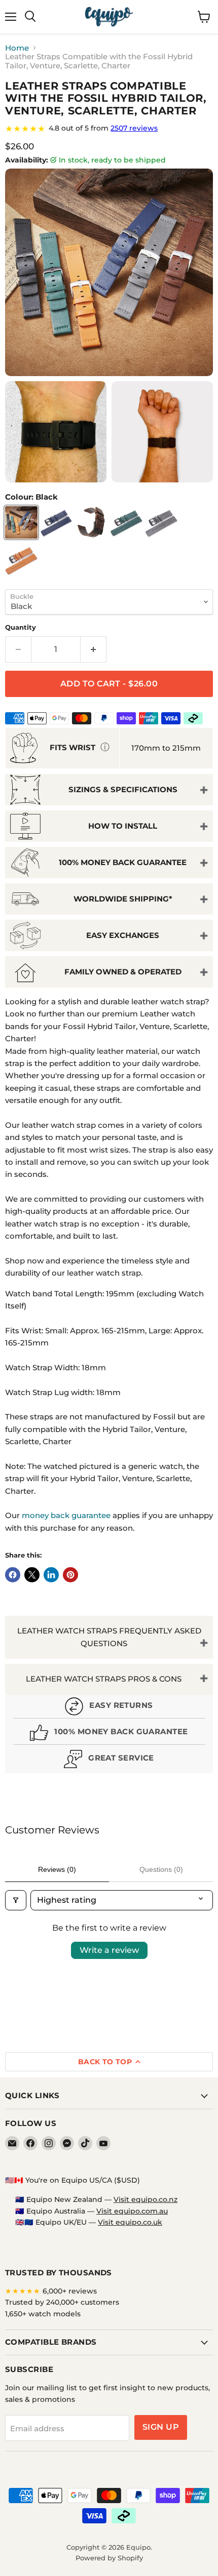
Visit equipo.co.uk (130, 2222)
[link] (109, 129)
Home (17, 48)
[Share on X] (32, 1575)
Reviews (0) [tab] (57, 1869)
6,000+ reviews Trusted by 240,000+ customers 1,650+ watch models (62, 2302)
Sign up (161, 2427)
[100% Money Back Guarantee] (109, 1734)
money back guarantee (66, 1515)
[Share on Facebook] (13, 1575)
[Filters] (16, 1900)
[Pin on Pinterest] (70, 1575)
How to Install (123, 826)
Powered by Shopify (109, 2558)
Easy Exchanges (123, 935)
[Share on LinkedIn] (51, 1575)
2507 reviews (134, 128)
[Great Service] (109, 1760)
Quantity (21, 627)
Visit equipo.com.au (132, 2211)
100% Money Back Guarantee (123, 862)
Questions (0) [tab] (161, 1869)
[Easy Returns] (109, 1708)
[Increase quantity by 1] (94, 649)
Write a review (109, 1950)
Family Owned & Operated (123, 972)
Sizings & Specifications (123, 789)
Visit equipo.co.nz (146, 2199)
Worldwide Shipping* (123, 899)
